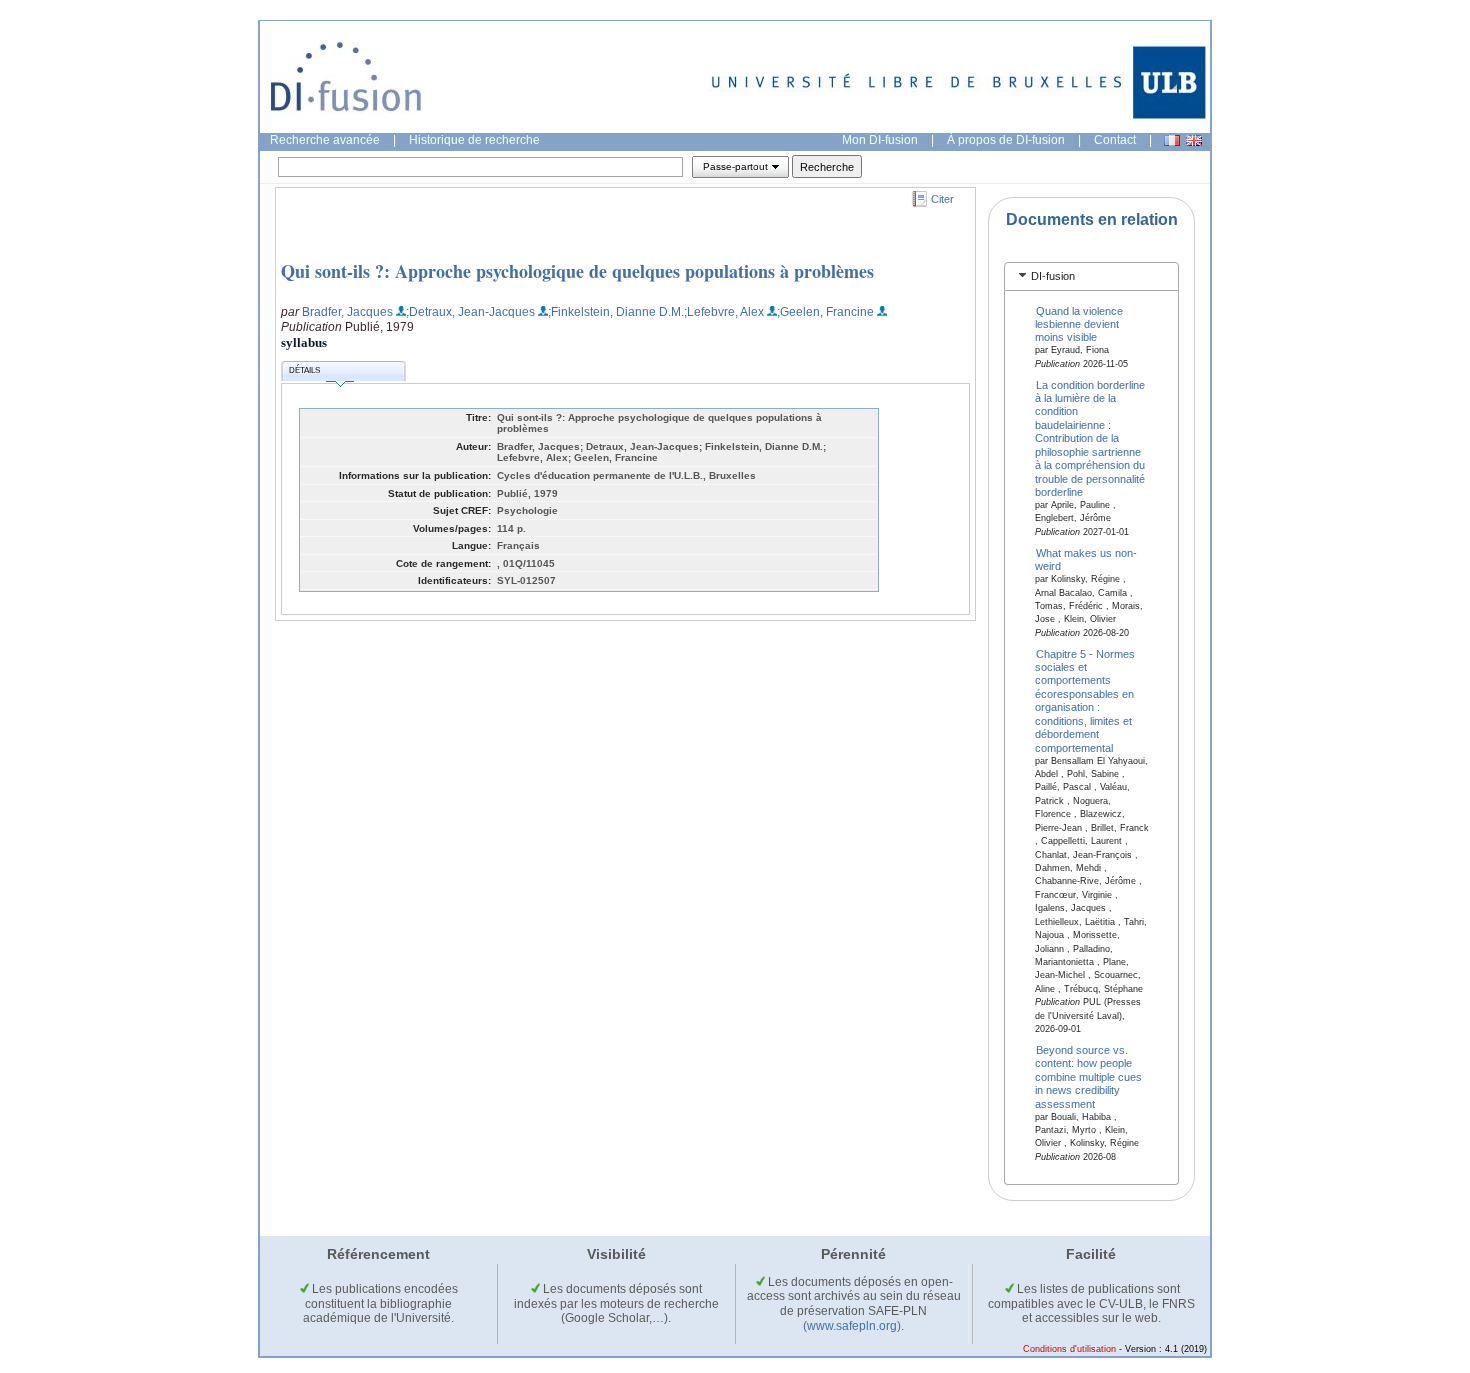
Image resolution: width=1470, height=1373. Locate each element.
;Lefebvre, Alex (724, 312)
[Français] (1172, 140)
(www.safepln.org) (852, 1326)
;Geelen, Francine (825, 312)
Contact (1115, 140)
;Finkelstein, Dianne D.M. (616, 312)
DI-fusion (1053, 276)
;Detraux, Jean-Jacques (470, 312)
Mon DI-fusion (880, 140)
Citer (942, 199)
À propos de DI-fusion (1006, 140)
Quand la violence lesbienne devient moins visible (1079, 323)
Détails (304, 370)
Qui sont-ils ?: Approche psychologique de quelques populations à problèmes (577, 271)
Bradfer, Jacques (347, 312)
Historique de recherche (474, 140)
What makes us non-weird (1086, 558)
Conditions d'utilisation (1069, 1349)
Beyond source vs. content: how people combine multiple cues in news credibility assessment (1088, 1077)
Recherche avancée (325, 140)
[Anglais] (1194, 140)
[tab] (1091, 276)
